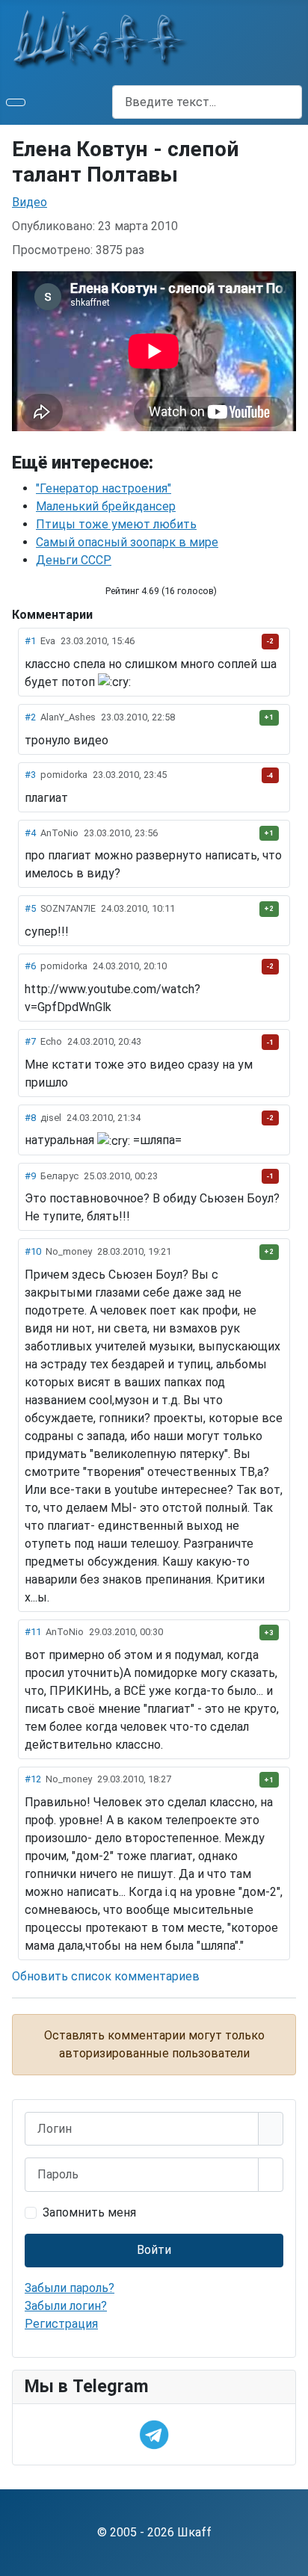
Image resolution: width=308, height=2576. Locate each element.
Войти (154, 2250)
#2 (30, 717)
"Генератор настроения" (104, 488)
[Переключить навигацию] (16, 102)
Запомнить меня (89, 2212)
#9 (30, 1176)
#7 (30, 1041)
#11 (33, 1632)
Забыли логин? (66, 2306)
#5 (30, 908)
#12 (33, 1779)
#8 (30, 1118)
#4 (30, 833)
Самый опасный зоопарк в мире (127, 542)
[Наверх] (289, 2557)
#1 (30, 641)
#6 (30, 966)
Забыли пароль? (70, 2288)
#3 (30, 775)
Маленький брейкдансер (106, 506)
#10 (33, 1251)
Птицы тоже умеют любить (116, 524)
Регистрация (61, 2324)
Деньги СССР (74, 560)
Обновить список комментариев (106, 1976)
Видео (30, 202)
